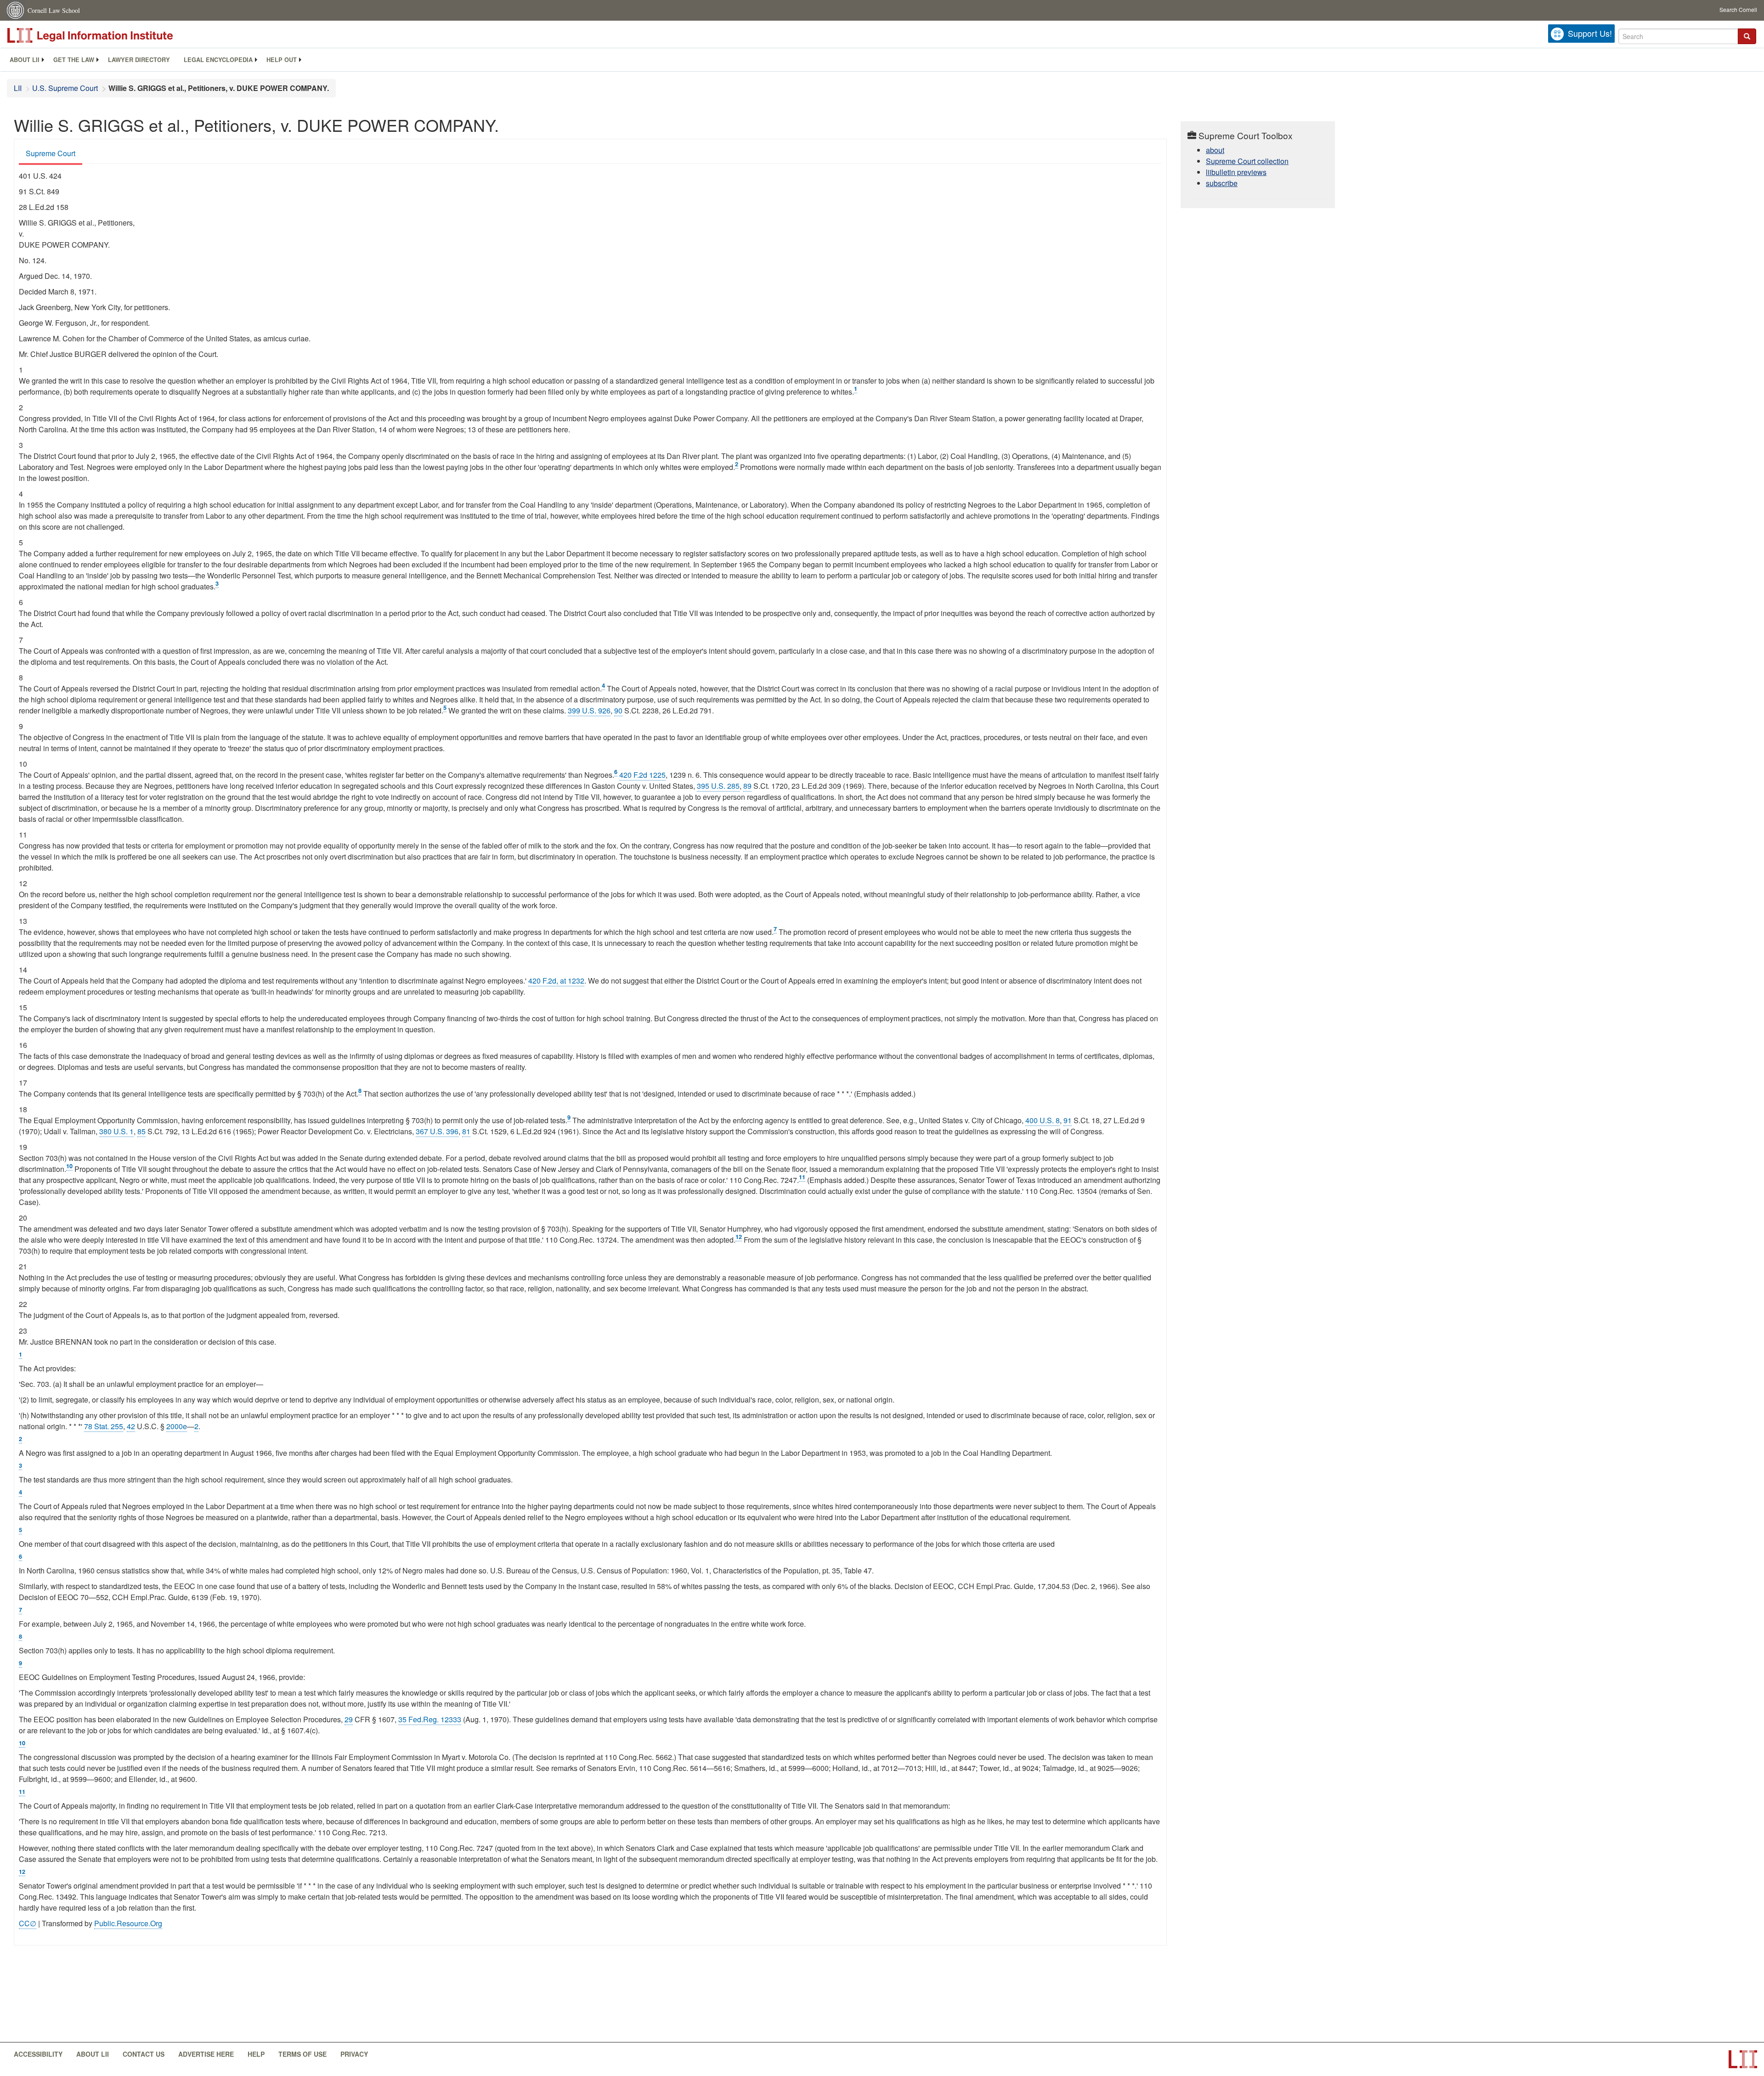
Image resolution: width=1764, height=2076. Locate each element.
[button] (1747, 36)
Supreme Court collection (1247, 161)
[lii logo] (110, 35)
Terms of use (302, 2054)
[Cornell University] (16, 10)
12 (739, 1237)
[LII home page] (1743, 2059)
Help (256, 2054)
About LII (25, 60)
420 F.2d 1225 (642, 775)
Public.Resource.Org (128, 1923)
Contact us (144, 2054)
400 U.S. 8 (1043, 1120)
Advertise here (206, 2054)
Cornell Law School (54, 10)
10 (69, 1166)
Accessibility (38, 2054)
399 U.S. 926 (589, 710)
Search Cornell (1738, 9)
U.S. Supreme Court (65, 88)
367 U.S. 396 (437, 1131)
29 (349, 1719)
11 (802, 1177)
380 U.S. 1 (116, 1131)
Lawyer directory (139, 60)
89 (747, 786)
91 (1068, 1120)
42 (131, 1426)
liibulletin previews (1236, 172)
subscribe (1222, 183)
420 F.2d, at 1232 (556, 981)
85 (141, 1131)
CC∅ (28, 1923)
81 (466, 1131)
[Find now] (1747, 36)
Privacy (354, 2054)
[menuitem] (25, 60)
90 (618, 710)
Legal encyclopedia (218, 60)
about (1215, 150)
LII (18, 88)
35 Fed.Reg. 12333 (430, 1719)
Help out (282, 60)
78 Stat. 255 (104, 1426)
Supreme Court (51, 153)
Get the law (74, 60)
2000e (177, 1426)
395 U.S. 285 (718, 786)
